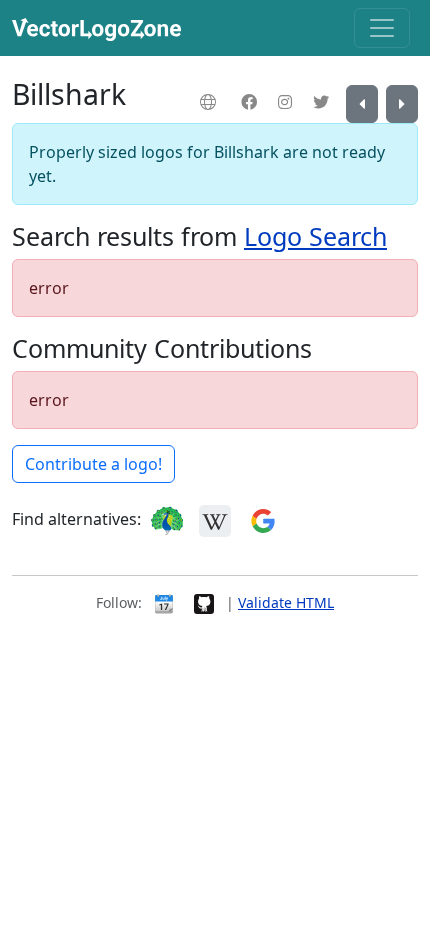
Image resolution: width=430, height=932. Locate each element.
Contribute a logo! (93, 464)
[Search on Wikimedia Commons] (215, 519)
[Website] (210, 102)
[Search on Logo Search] (167, 519)
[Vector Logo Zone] (100, 28)
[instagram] (287, 102)
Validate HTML (286, 602)
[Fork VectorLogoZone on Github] (204, 602)
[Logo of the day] (164, 602)
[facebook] (251, 102)
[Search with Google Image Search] (263, 519)
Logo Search (315, 236)
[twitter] (323, 102)
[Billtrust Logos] (402, 104)
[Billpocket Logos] (362, 104)
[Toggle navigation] (382, 28)
